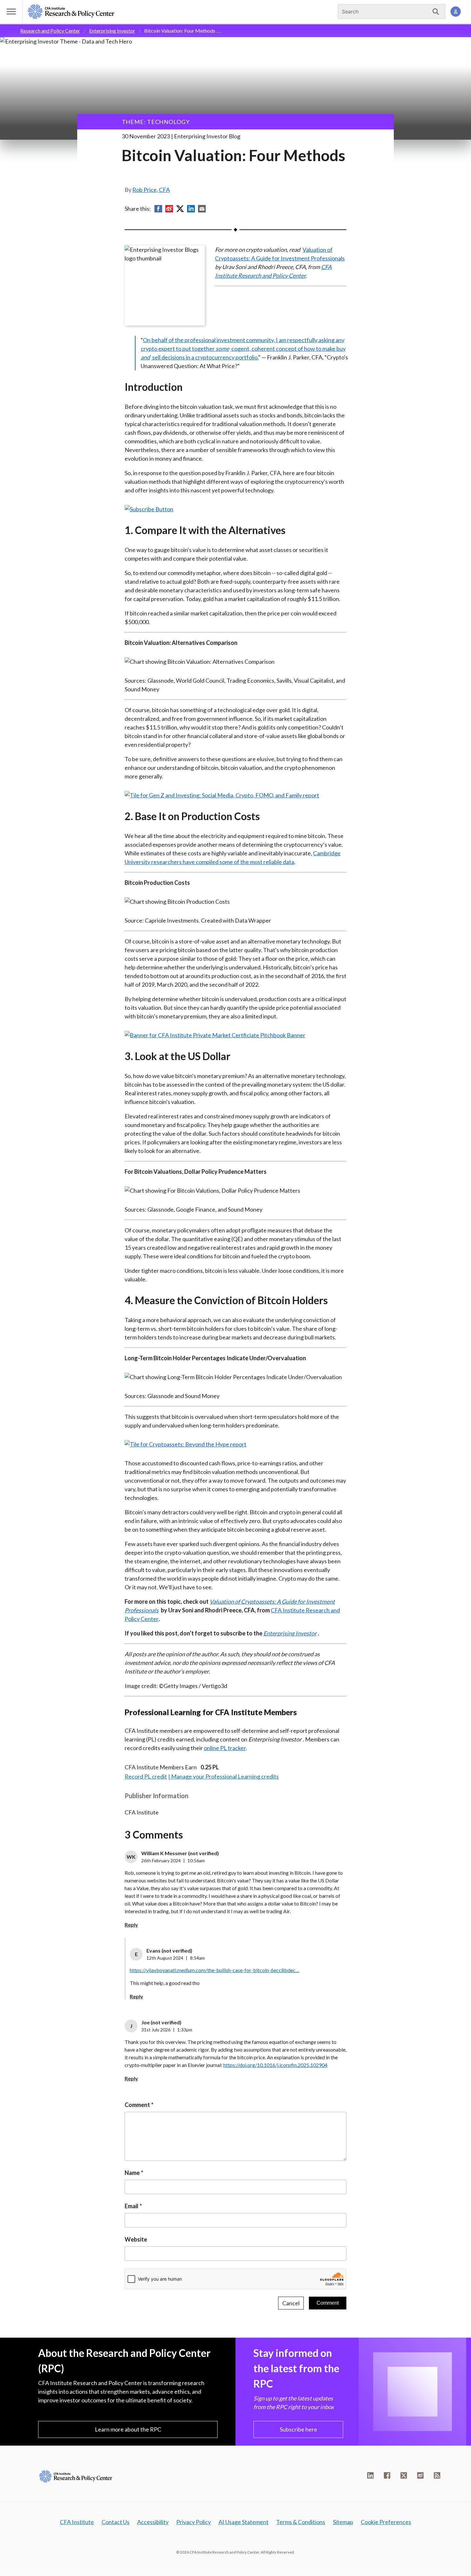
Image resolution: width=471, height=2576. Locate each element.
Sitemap (343, 2522)
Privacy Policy (194, 2522)
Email (132, 2206)
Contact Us (116, 2522)
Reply (131, 1925)
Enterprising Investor (112, 31)
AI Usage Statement (244, 2522)
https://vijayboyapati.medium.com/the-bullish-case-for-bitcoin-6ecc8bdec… (215, 1970)
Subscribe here (298, 2429)
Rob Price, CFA (151, 190)
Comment (137, 2105)
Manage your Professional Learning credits (225, 1776)
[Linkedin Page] (370, 2475)
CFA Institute (77, 2522)
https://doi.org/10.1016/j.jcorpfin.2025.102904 (275, 2065)
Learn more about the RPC (128, 2429)
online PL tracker (225, 1748)
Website (136, 2239)
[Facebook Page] (387, 2475)
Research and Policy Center (50, 31)
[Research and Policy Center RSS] (437, 2475)
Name (132, 2173)
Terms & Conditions (301, 2522)
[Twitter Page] (404, 2475)
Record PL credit (146, 1776)
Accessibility (153, 2522)
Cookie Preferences (386, 2522)
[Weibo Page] (420, 2475)
